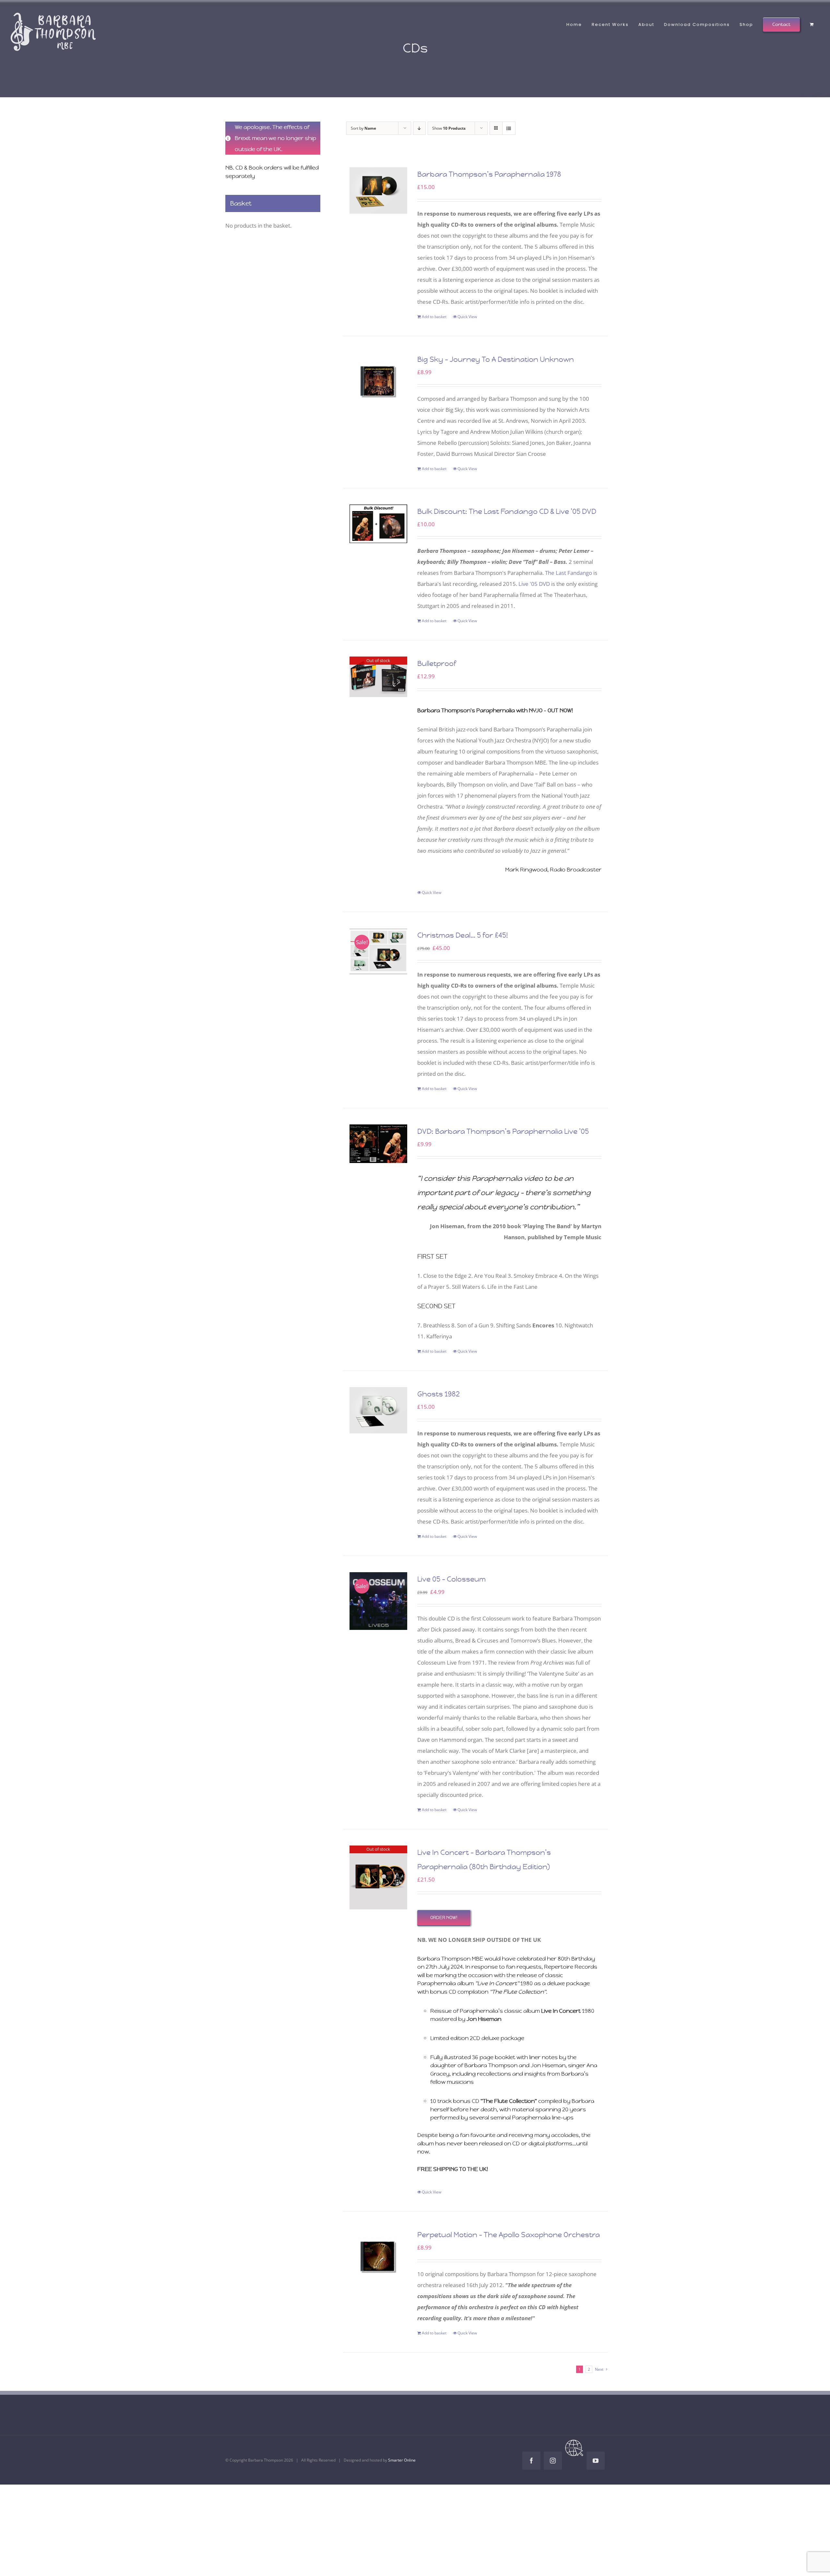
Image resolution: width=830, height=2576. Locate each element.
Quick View (467, 317)
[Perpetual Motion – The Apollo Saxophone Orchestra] (379, 2257)
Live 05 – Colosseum (451, 1579)
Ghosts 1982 (439, 1394)
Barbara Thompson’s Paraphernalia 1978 (489, 174)
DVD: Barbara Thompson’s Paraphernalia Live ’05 (503, 1131)
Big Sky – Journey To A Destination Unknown (496, 359)
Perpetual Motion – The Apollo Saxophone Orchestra (509, 2235)
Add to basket (434, 317)
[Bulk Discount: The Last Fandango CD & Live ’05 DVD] (379, 524)
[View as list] (509, 128)
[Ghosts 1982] (379, 1410)
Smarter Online (402, 2460)
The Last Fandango (569, 573)
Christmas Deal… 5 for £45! (463, 935)
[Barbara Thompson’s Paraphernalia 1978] (379, 190)
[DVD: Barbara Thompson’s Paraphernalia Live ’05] (379, 1144)
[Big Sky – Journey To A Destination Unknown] (379, 381)
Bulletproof (437, 664)
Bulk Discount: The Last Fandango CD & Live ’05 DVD (507, 511)
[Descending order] (419, 128)
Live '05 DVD (534, 584)
